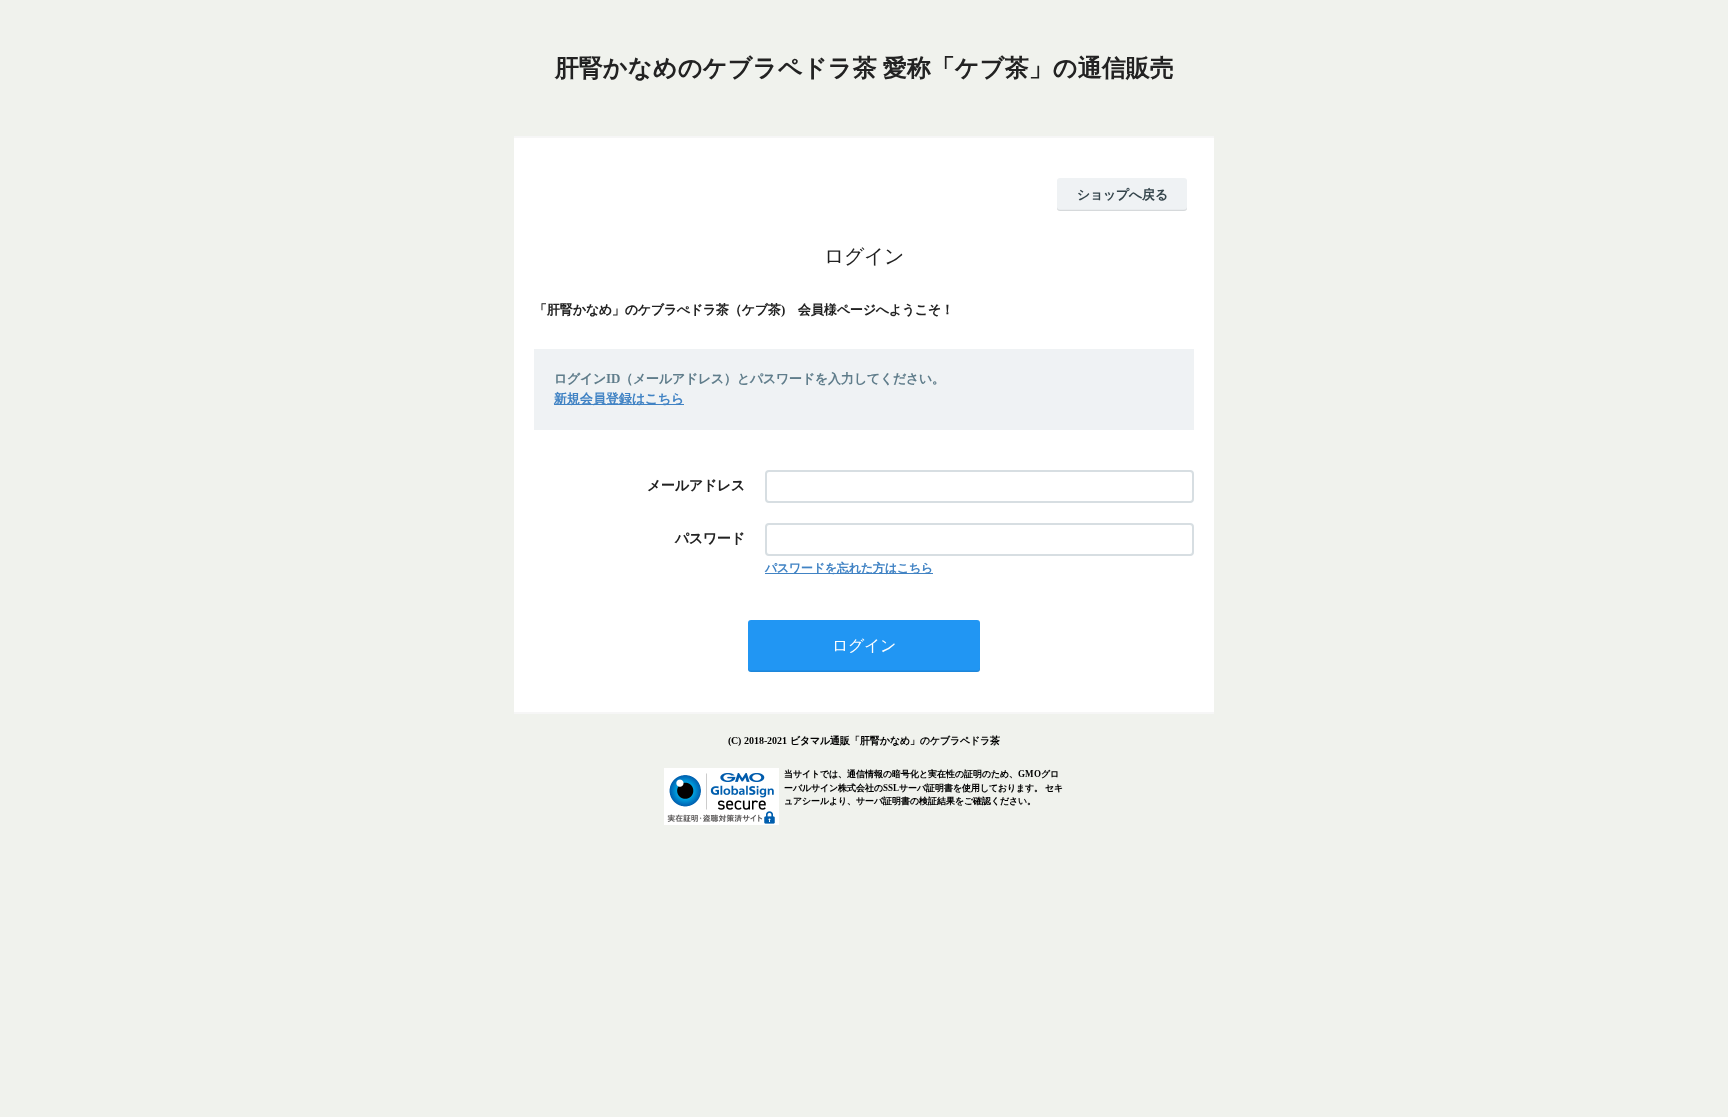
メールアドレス (696, 485)
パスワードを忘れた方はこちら (849, 568)
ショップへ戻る (1122, 194)
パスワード (710, 538)
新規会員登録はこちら (619, 398)
